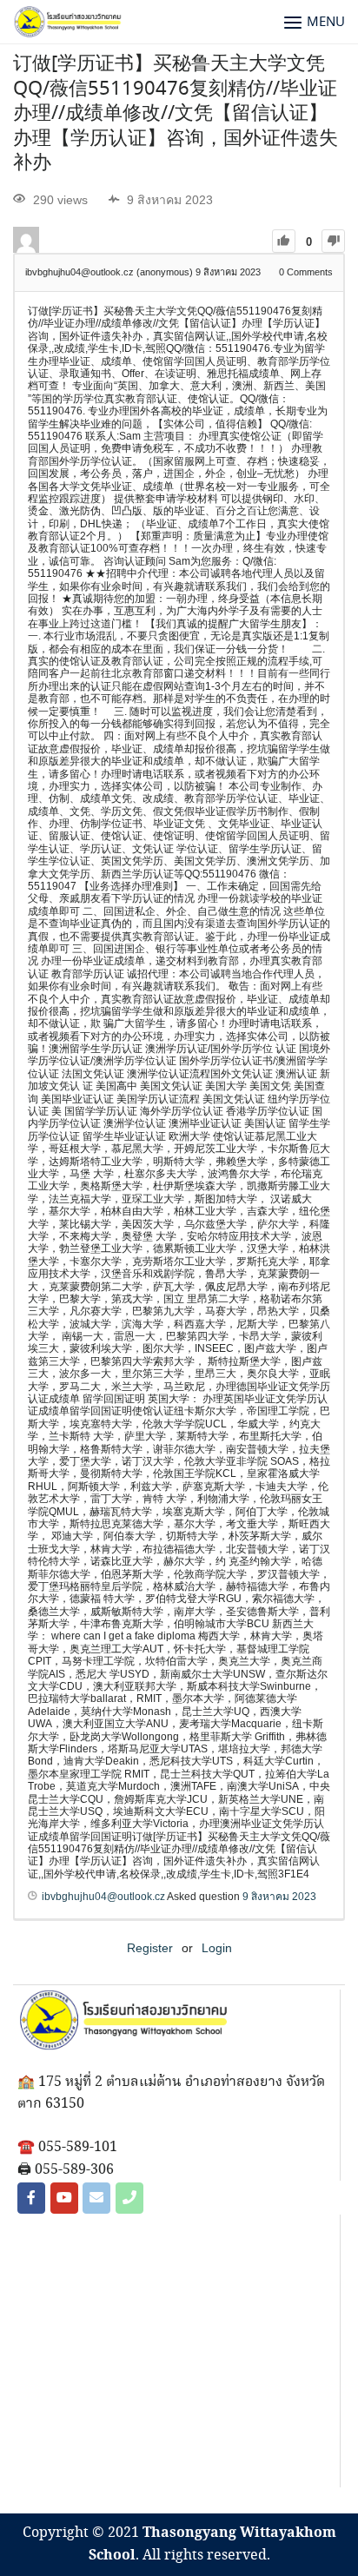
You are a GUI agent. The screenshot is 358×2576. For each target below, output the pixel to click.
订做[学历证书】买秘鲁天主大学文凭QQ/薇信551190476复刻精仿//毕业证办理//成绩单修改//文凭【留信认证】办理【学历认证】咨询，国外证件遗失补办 (176, 114)
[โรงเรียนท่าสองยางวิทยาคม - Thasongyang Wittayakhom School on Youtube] (64, 2198)
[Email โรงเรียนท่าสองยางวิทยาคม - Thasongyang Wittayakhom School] (96, 2198)
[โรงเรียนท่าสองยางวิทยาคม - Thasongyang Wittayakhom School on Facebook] (31, 2198)
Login (217, 1948)
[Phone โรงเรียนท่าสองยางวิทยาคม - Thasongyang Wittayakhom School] (129, 2198)
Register (150, 1948)
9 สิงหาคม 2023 (279, 1897)
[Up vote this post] (284, 241)
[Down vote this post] (333, 241)
